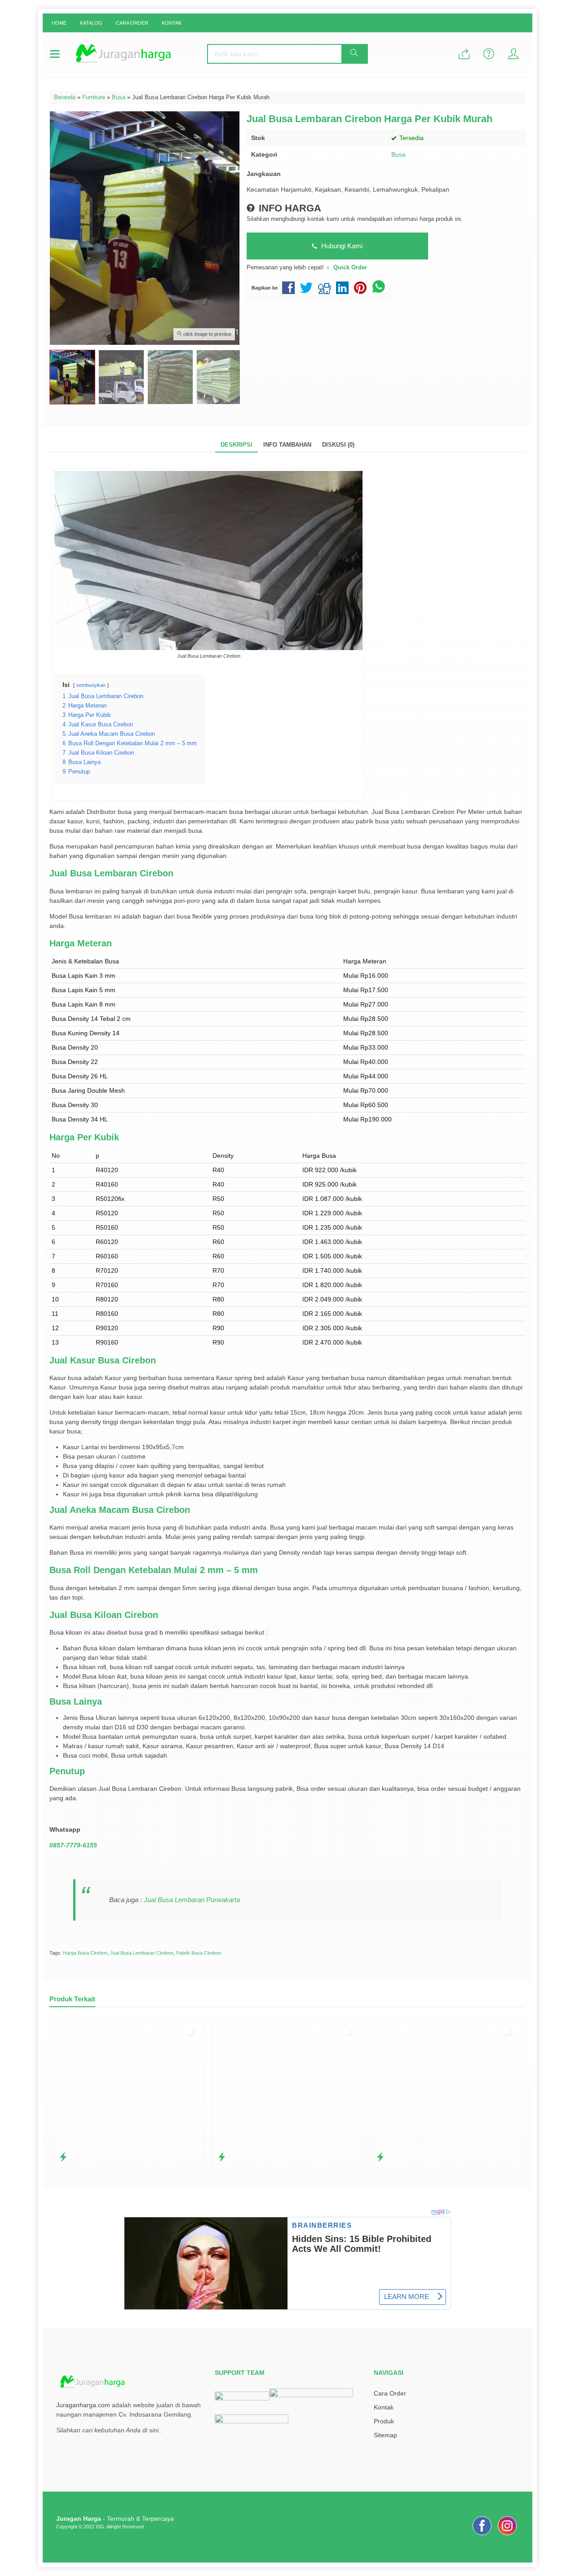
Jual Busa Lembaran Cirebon (142, 1953)
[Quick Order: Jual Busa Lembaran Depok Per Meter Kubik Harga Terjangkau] (222, 2157)
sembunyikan (91, 685)
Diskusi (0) (338, 445)
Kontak (172, 23)
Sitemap (385, 2435)
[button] (354, 54)
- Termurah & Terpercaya (115, 2519)
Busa (398, 154)
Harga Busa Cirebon (85, 1953)
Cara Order (132, 23)
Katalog (91, 23)
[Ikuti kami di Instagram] (507, 2535)
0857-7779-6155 (73, 1845)
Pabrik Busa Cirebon (199, 1953)
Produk (384, 2421)
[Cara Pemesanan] (464, 55)
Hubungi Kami (341, 246)
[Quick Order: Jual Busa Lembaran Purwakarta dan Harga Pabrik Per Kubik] (63, 2157)
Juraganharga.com (83, 2405)
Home (59, 23)
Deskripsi (237, 445)
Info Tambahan (287, 445)
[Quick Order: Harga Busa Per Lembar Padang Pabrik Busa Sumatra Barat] (380, 2157)
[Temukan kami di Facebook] (482, 2535)
